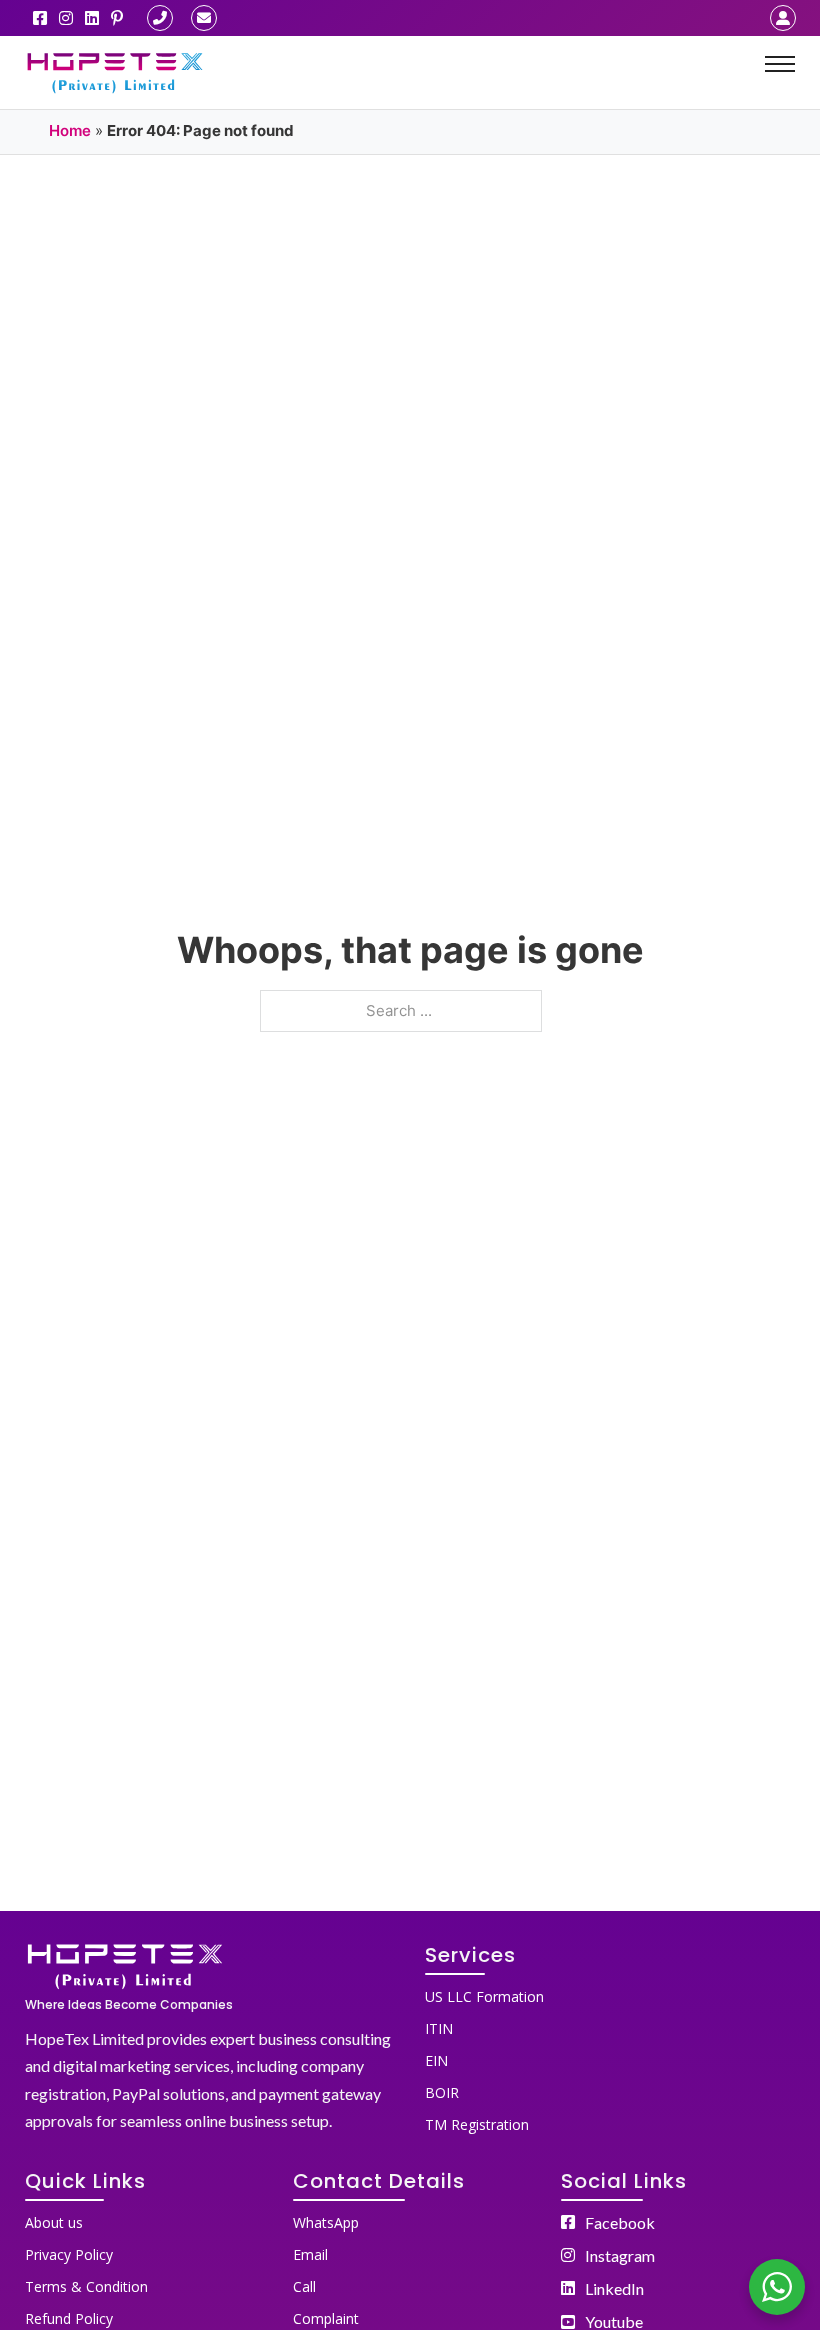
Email (310, 2254)
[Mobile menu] (780, 64)
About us (54, 2222)
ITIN (439, 2028)
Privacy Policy (69, 2254)
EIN (436, 2060)
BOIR (442, 2092)
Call (304, 2286)
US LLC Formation (484, 1996)
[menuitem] (610, 1993)
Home (70, 130)
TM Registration (477, 2124)
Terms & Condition (86, 2286)
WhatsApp (326, 2222)
